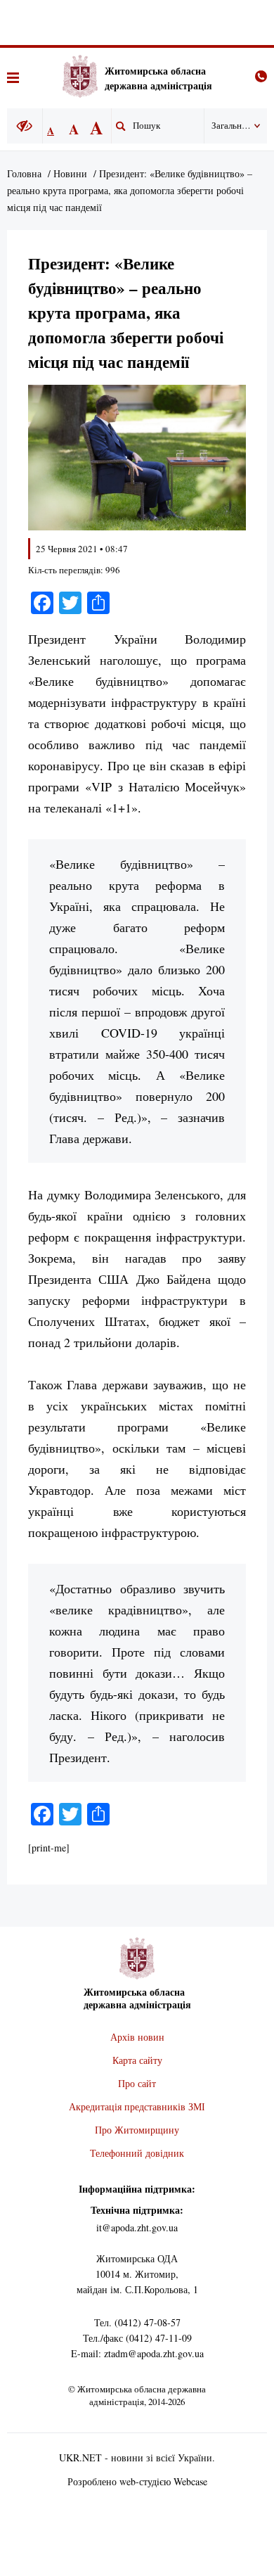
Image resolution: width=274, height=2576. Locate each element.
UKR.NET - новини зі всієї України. (137, 2457)
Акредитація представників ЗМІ (137, 2106)
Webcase (190, 2481)
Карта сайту (137, 2060)
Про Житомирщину (137, 2130)
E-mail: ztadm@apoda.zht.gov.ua (137, 2353)
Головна (24, 173)
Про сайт (137, 2083)
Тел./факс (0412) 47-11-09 (137, 2338)
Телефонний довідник (137, 2153)
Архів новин (137, 2037)
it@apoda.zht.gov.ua (137, 2227)
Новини (70, 173)
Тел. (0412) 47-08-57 (137, 2322)
